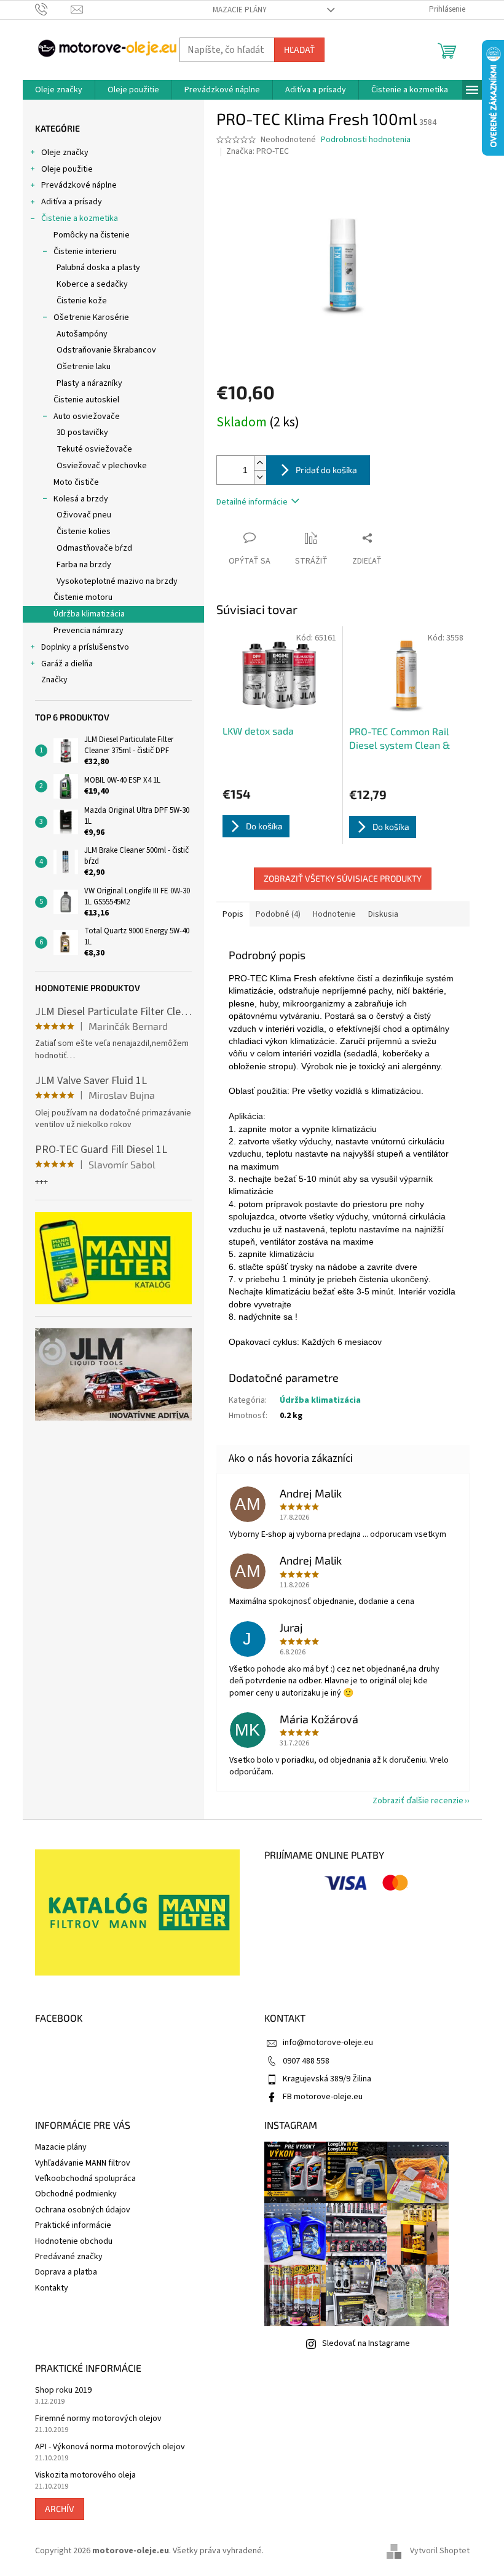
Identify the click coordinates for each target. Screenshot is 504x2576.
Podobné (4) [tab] (278, 914)
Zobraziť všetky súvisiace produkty (343, 878)
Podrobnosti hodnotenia (366, 140)
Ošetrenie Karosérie (91, 317)
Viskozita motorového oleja (85, 2475)
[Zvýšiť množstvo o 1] (260, 463)
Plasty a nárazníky (89, 383)
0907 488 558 (306, 2061)
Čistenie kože (82, 301)
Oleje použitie (67, 169)
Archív (60, 2509)
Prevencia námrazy (89, 631)
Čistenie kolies (84, 532)
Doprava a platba (66, 2272)
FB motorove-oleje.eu (323, 2097)
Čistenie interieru (85, 252)
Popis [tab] (233, 914)
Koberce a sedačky (92, 284)
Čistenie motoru (83, 597)
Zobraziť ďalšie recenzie (418, 1801)
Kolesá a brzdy (81, 499)
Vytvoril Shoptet (440, 2551)
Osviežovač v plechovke (102, 466)
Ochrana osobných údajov (83, 2210)
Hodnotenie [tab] (334, 914)
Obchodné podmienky (76, 2194)
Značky (54, 680)
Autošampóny (82, 334)
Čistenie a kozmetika (80, 218)
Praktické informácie (73, 2225)
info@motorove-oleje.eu (328, 2043)
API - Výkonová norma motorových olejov (110, 2447)
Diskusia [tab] (383, 914)
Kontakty (52, 2288)
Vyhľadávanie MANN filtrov (83, 2163)
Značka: (258, 151)
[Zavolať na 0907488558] (53, 9)
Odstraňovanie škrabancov (106, 350)
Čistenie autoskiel (86, 400)
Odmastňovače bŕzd (94, 548)
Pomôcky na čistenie (92, 235)
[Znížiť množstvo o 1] (260, 477)
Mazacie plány (240, 10)
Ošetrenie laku (84, 367)
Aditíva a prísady (72, 202)
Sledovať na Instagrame (366, 2343)
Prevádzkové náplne (79, 185)
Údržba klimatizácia (89, 614)
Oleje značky (65, 153)
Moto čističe (76, 482)
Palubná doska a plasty (98, 268)
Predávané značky (69, 2257)
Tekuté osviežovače (94, 449)
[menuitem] (59, 90)
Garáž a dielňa (67, 664)
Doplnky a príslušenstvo (85, 647)
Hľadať (299, 50)
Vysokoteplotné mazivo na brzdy (117, 581)
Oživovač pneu (84, 515)
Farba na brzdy (84, 565)
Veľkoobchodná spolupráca (85, 2179)
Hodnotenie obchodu (74, 2241)
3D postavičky (82, 433)
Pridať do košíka (326, 470)
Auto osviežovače (87, 417)
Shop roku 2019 (63, 2391)
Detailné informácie (252, 502)
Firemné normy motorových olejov (98, 2419)
